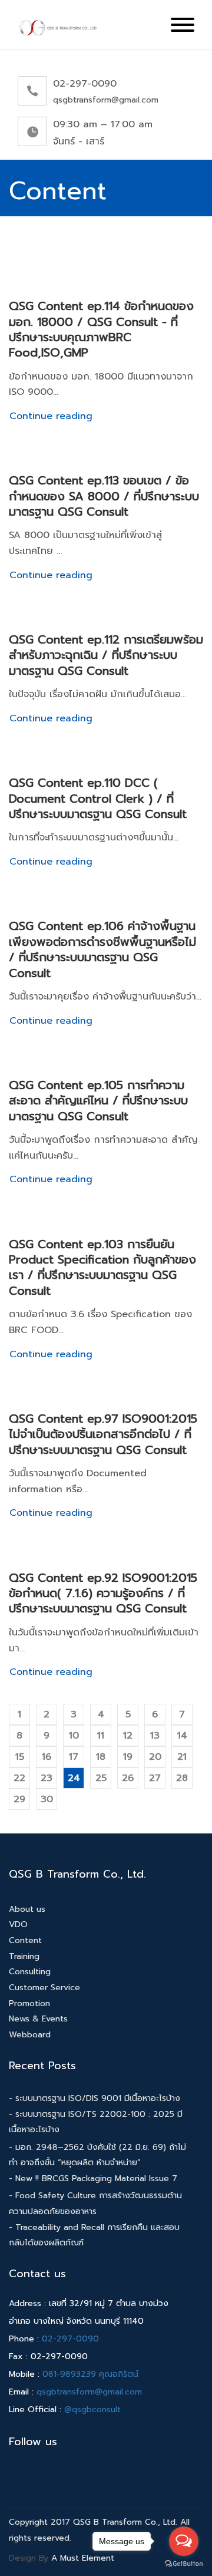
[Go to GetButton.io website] (184, 2564)
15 (20, 1757)
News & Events (38, 2019)
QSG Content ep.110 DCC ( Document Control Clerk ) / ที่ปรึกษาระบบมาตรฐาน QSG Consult (98, 798)
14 (182, 1736)
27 (155, 1778)
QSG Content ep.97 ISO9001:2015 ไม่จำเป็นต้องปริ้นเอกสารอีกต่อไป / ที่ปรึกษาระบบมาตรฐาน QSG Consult (103, 1434)
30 (47, 1799)
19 (128, 1757)
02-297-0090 (70, 2339)
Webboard (30, 2035)
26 (128, 1778)
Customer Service (44, 1988)
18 (101, 1757)
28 (182, 1778)
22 (19, 1778)
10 (74, 1736)
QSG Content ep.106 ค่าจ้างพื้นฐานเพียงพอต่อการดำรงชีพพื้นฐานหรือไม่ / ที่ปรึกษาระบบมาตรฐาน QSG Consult (102, 949)
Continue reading (51, 416)
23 (47, 1778)
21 (182, 1757)
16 (47, 1757)
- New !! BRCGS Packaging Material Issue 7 (93, 2178)
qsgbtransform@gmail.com (89, 2392)
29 (19, 1799)
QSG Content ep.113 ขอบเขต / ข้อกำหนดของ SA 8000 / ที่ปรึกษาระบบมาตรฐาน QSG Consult (104, 496)
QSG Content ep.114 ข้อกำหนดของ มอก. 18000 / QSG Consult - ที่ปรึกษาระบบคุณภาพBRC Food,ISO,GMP (101, 329)
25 (101, 1778)
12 (128, 1736)
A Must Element (83, 2558)
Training (24, 1956)
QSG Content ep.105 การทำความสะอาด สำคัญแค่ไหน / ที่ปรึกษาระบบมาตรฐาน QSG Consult (98, 1101)
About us (27, 1909)
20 (155, 1757)
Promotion (29, 2003)
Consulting (30, 1972)
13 (155, 1736)
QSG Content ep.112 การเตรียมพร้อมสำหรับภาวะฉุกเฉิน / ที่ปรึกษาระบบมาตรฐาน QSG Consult (106, 655)
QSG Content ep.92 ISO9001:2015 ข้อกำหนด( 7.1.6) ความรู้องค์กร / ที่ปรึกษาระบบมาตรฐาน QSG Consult (103, 1593)
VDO (18, 1924)
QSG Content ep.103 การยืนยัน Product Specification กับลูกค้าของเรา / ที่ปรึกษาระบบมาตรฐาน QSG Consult (102, 1267)
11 (101, 1736)
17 (74, 1757)
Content (25, 1940)
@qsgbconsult (92, 2410)
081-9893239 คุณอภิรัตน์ (90, 2374)
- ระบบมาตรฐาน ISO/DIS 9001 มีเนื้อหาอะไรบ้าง (95, 2098)
